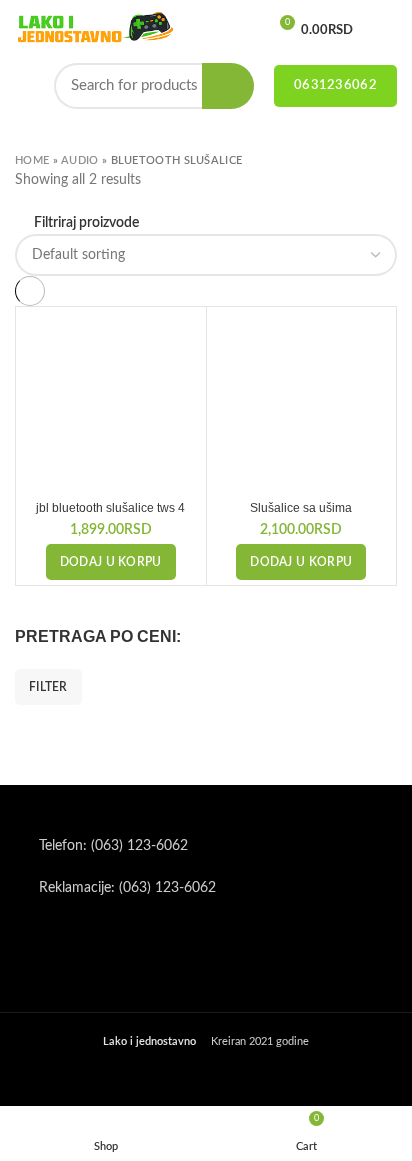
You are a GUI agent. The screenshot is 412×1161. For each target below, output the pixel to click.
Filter (48, 687)
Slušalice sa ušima (301, 508)
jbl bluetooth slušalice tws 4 (110, 508)
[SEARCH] (228, 86)
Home (32, 160)
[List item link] (206, 846)
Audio (80, 160)
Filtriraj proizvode (86, 223)
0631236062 (335, 85)
